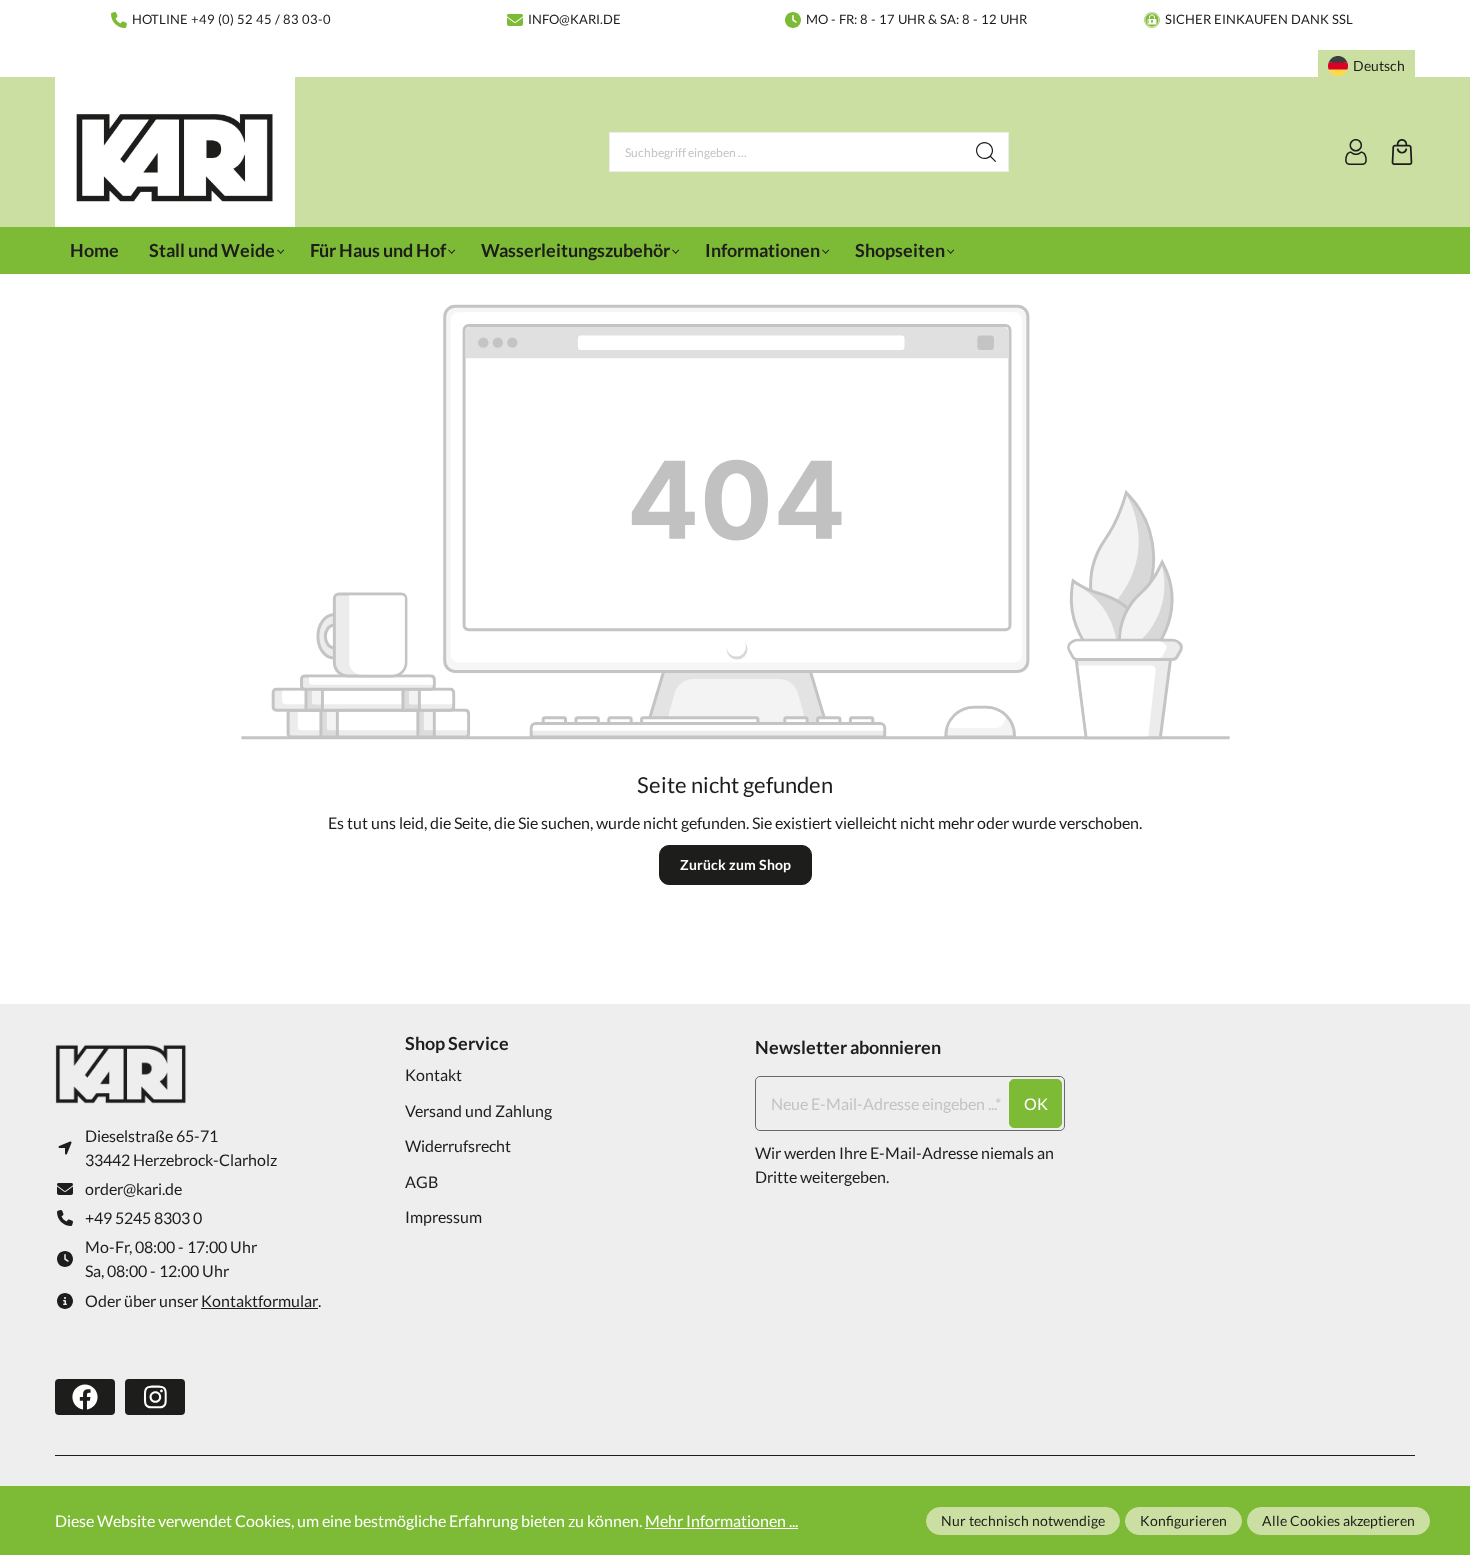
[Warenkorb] (1402, 152)
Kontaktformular (259, 1300)
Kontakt (433, 1074)
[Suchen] (986, 152)
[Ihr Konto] (1356, 152)
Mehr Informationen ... (721, 1520)
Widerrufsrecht (458, 1145)
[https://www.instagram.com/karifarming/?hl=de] (155, 1397)
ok (1036, 1103)
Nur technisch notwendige (1023, 1520)
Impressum (443, 1216)
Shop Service (457, 1043)
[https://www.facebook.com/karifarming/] (85, 1397)
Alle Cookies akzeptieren (1338, 1520)
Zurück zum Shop (735, 864)
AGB (421, 1181)
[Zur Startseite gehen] (175, 157)
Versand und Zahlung (478, 1110)
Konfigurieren (1183, 1520)
